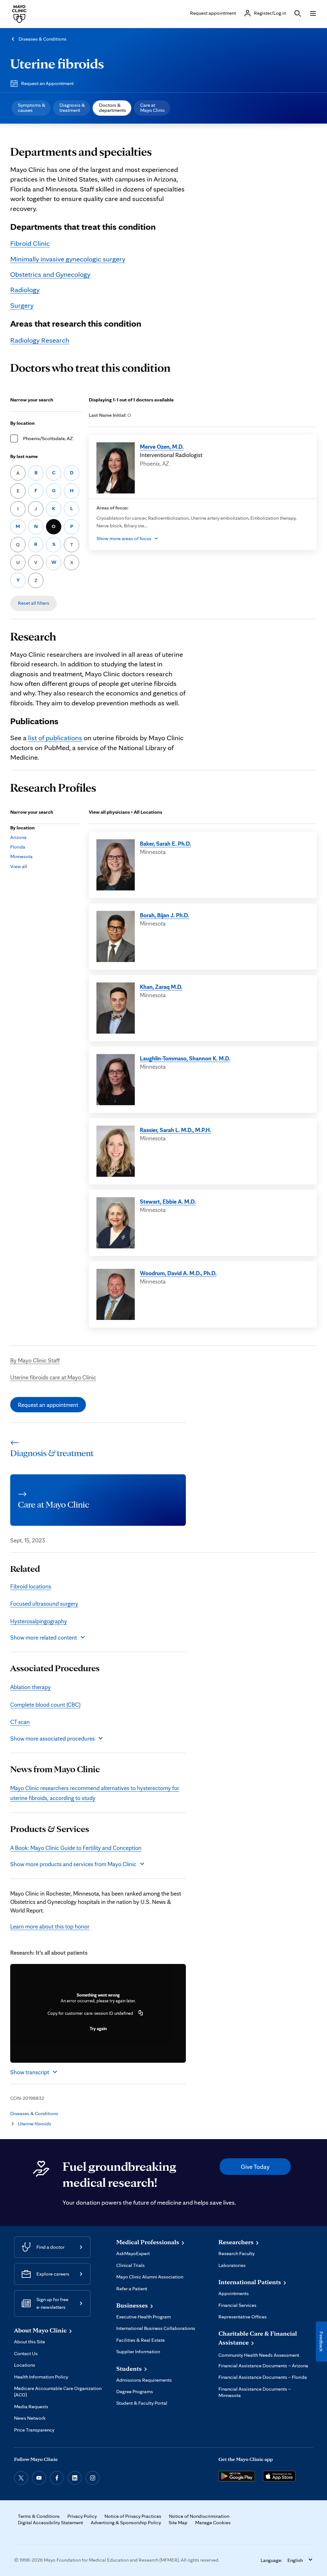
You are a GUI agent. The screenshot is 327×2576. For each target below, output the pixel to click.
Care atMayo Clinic (153, 108)
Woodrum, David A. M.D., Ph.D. (178, 1273)
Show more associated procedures (53, 1738)
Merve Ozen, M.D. (162, 446)
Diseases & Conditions (42, 39)
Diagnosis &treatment (72, 108)
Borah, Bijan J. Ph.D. (164, 915)
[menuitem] (31, 108)
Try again (98, 2029)
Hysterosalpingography (39, 1621)
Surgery (22, 305)
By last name (24, 456)
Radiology (25, 289)
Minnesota (21, 856)
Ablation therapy (30, 1687)
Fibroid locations (31, 1586)
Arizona (18, 837)
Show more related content (44, 1637)
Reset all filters (34, 603)
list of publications (55, 737)
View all (19, 866)
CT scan (20, 1722)
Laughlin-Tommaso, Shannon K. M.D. (185, 1058)
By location (23, 423)
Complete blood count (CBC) (45, 1704)
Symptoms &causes (32, 108)
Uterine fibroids (57, 63)
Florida (18, 847)
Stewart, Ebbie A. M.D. (168, 1201)
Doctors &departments (113, 108)
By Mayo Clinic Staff (35, 1360)
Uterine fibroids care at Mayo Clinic (53, 1377)
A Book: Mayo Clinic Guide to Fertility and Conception (76, 1848)
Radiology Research (40, 340)
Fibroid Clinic (30, 243)
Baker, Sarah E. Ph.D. (165, 843)
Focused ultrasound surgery (44, 1603)
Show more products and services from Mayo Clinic (73, 1864)
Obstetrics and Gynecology (50, 274)
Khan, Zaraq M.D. (161, 987)
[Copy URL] (141, 2013)
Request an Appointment (47, 83)
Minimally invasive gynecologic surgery (68, 259)
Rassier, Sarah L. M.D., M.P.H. (175, 1130)
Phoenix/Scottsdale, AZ (48, 438)
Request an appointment (48, 1405)
